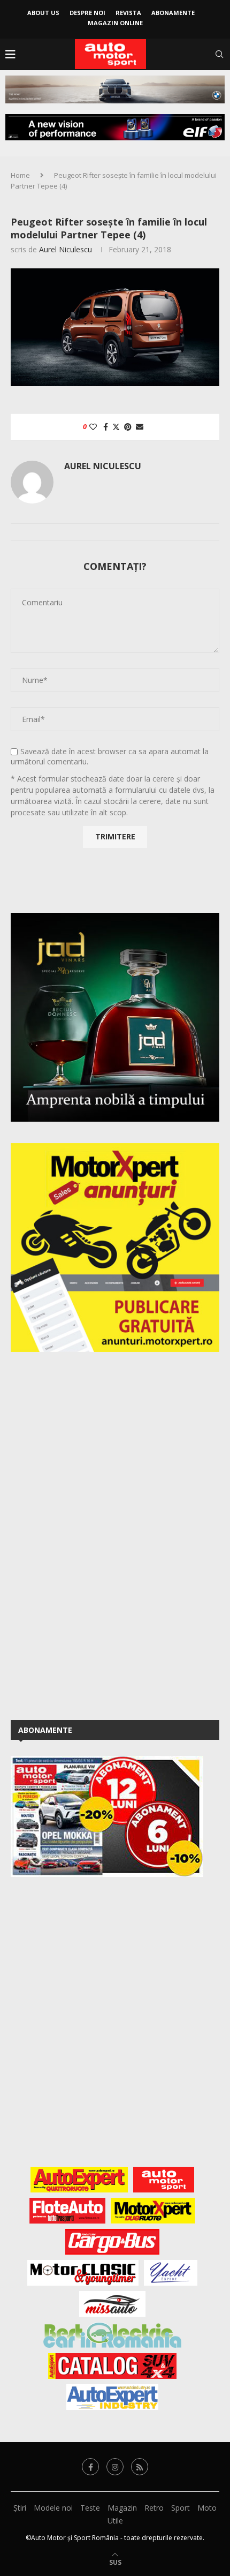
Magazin (122, 2508)
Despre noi (87, 13)
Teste (90, 2508)
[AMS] (164, 2180)
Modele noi (53, 2508)
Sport (181, 2508)
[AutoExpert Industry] (112, 2397)
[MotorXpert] (153, 2211)
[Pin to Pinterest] (128, 427)
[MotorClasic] (83, 2273)
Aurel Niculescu (66, 249)
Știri (20, 2508)
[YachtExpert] (171, 2273)
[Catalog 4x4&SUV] (113, 2366)
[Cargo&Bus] (112, 2242)
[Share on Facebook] (106, 427)
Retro (154, 2508)
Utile (115, 2521)
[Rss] (140, 2467)
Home (20, 175)
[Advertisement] (91, 1534)
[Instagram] (115, 2467)
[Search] (219, 54)
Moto (207, 2508)
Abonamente (173, 13)
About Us (43, 13)
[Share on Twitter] (116, 427)
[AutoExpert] (79, 2180)
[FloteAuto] (68, 2211)
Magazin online (115, 23)
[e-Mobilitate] (112, 2335)
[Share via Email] (140, 427)
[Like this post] (93, 427)
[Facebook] (90, 2467)
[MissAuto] (113, 2304)
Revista (128, 13)
